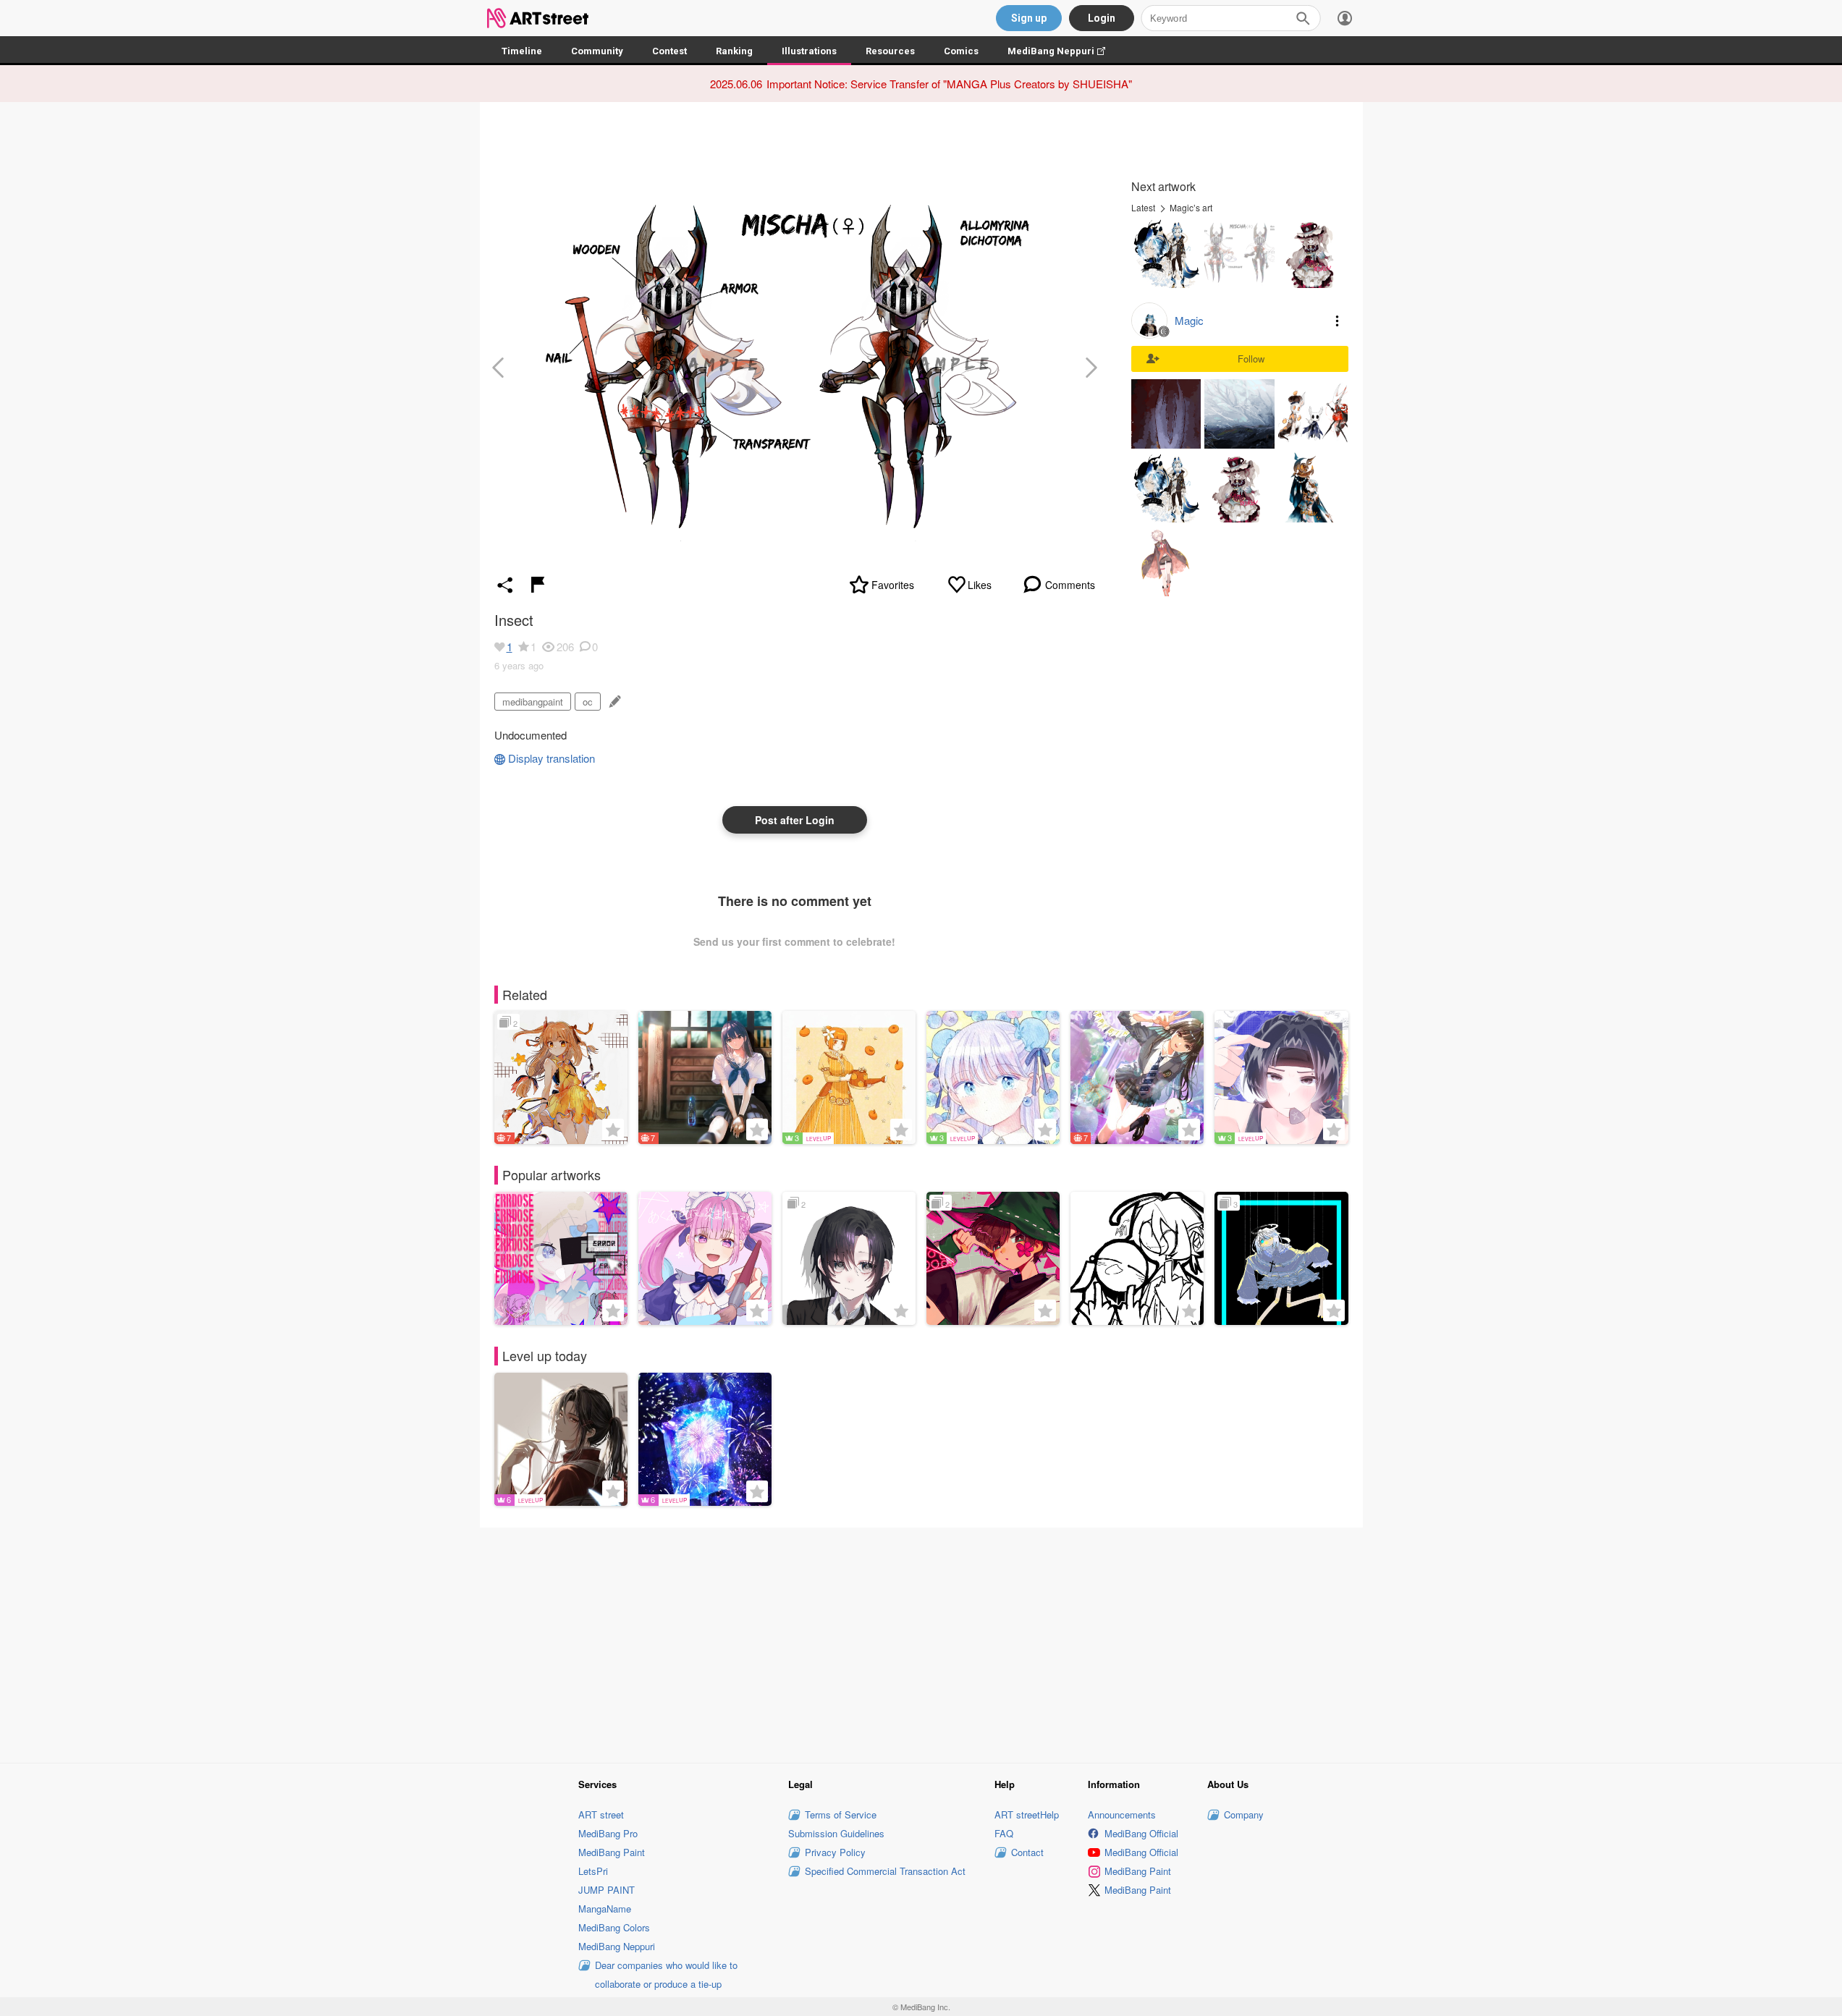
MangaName (605, 1909)
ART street (601, 1814)
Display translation (552, 758)
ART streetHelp (1027, 1814)
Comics (961, 51)
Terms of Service (841, 1814)
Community (597, 51)
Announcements (1122, 1814)
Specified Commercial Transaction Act (885, 1871)
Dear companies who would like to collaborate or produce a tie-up (666, 1974)
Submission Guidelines (836, 1833)
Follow (1251, 359)
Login (1102, 18)
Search (1303, 18)
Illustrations (809, 51)
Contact (1027, 1852)
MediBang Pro (608, 1833)
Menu (1338, 321)
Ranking (734, 51)
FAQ (1004, 1833)
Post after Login (795, 820)
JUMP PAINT (607, 1890)
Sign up (1029, 18)
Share (505, 585)
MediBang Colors (614, 1927)
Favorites (893, 585)
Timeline (522, 51)
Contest (669, 51)
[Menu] (1345, 18)
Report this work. (538, 585)
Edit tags (613, 702)
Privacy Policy (835, 1852)
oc (588, 702)
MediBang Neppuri (1064, 51)
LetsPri (593, 1871)
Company (1244, 1814)
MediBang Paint (612, 1852)
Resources (890, 51)
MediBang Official (1141, 1833)
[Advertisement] (921, 1643)
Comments (1070, 585)
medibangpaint (533, 702)
